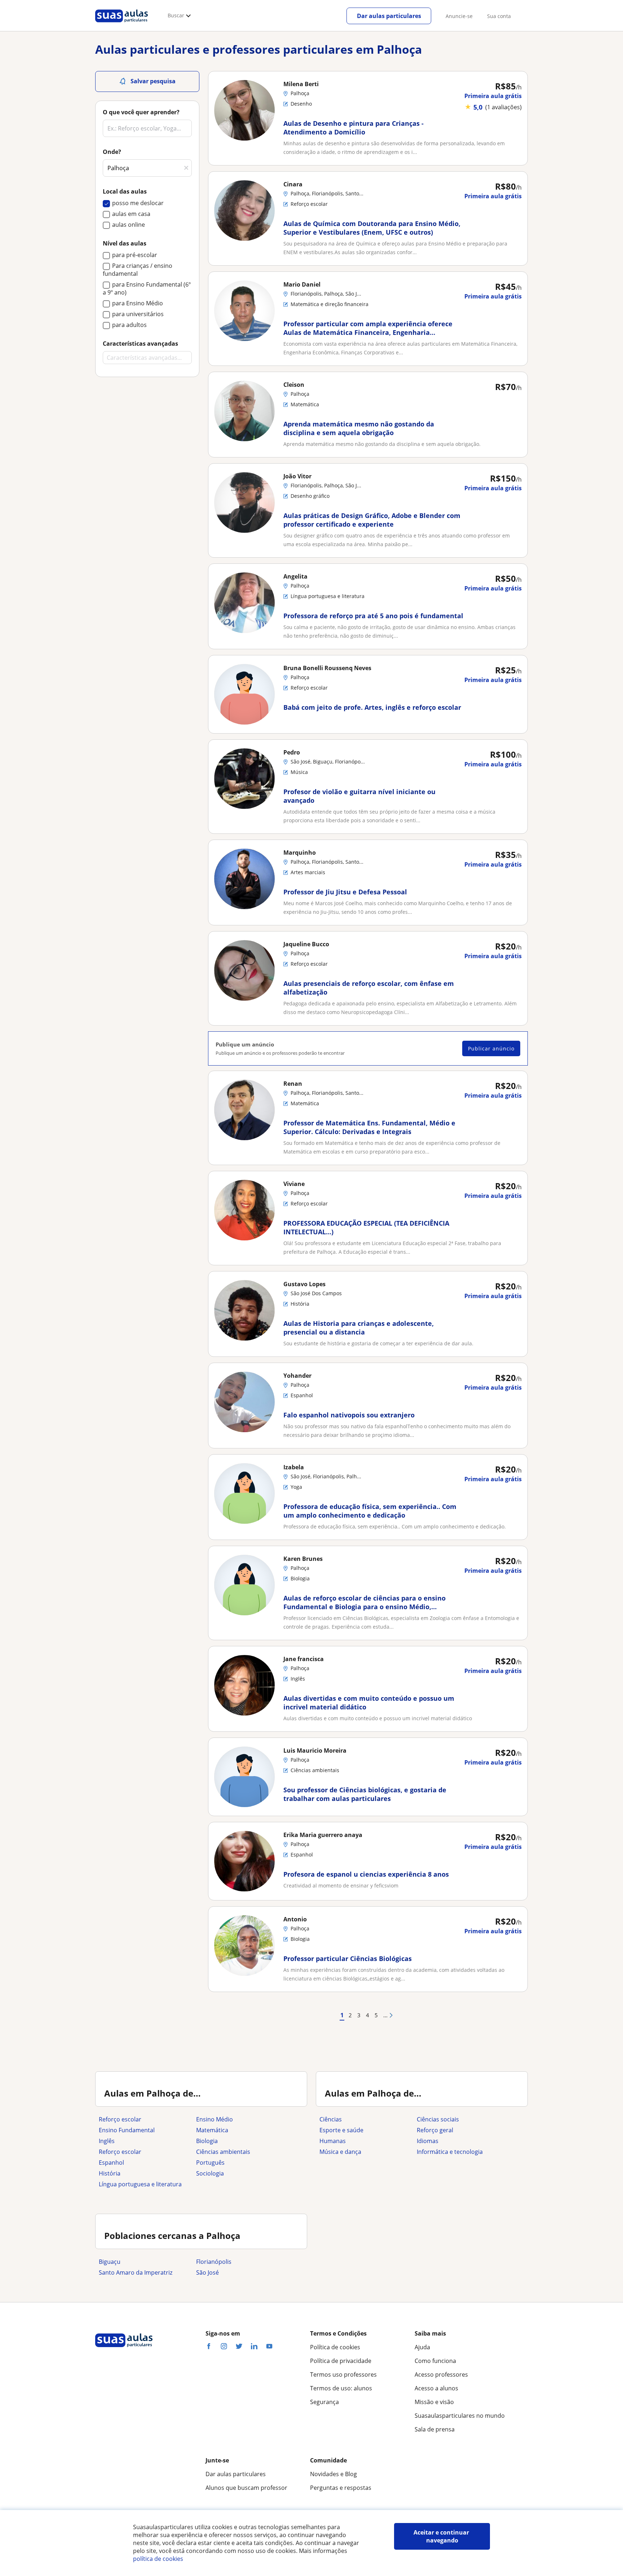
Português (210, 2163)
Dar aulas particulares (389, 16)
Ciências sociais (438, 2119)
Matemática (212, 2130)
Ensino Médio (215, 2119)
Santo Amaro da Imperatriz (136, 2272)
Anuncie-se (459, 16)
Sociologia (210, 2173)
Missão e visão (434, 2402)
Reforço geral (435, 2130)
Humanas (333, 2141)
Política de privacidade (341, 2361)
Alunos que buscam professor (246, 2488)
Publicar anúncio (491, 1048)
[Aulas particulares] (121, 24)
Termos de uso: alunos (341, 2388)
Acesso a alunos (436, 2388)
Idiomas (428, 2141)
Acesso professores (441, 2374)
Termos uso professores (343, 2374)
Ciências (331, 2119)
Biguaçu (110, 2262)
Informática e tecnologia (450, 2152)
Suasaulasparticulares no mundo (460, 2416)
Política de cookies (335, 2347)
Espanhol (111, 2163)
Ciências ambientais (223, 2152)
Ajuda (422, 2347)
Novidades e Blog (333, 2474)
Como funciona (435, 2361)
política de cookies (158, 2559)
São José (207, 2272)
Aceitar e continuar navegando (442, 2536)
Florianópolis (214, 2262)
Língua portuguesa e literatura (140, 2184)
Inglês (107, 2141)
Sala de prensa (435, 2429)
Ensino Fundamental (127, 2130)
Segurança (324, 2402)
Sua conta (499, 16)
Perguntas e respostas (341, 2488)
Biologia (207, 2141)
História (110, 2173)
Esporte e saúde (341, 2130)
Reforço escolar (120, 2119)
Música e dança (340, 2152)
